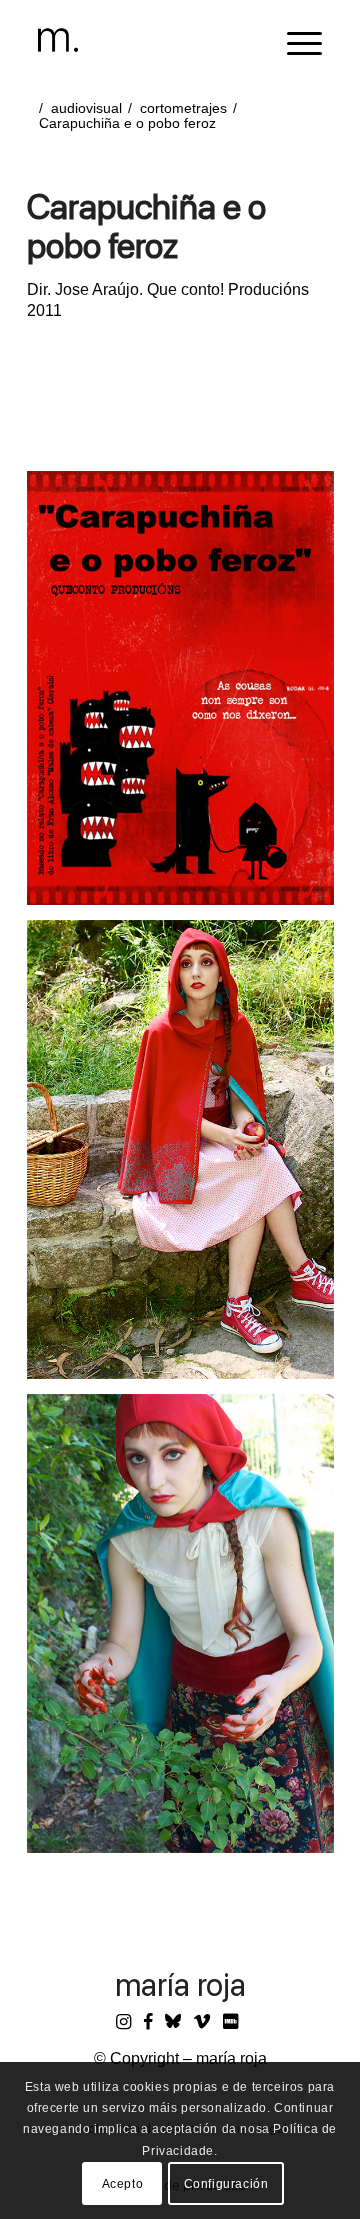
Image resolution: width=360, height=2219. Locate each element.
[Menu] (294, 40)
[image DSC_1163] (188, 1157)
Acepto (123, 2184)
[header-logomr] (152, 40)
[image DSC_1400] (188, 1631)
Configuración (226, 2184)
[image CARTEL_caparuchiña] (188, 695)
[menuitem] (294, 40)
